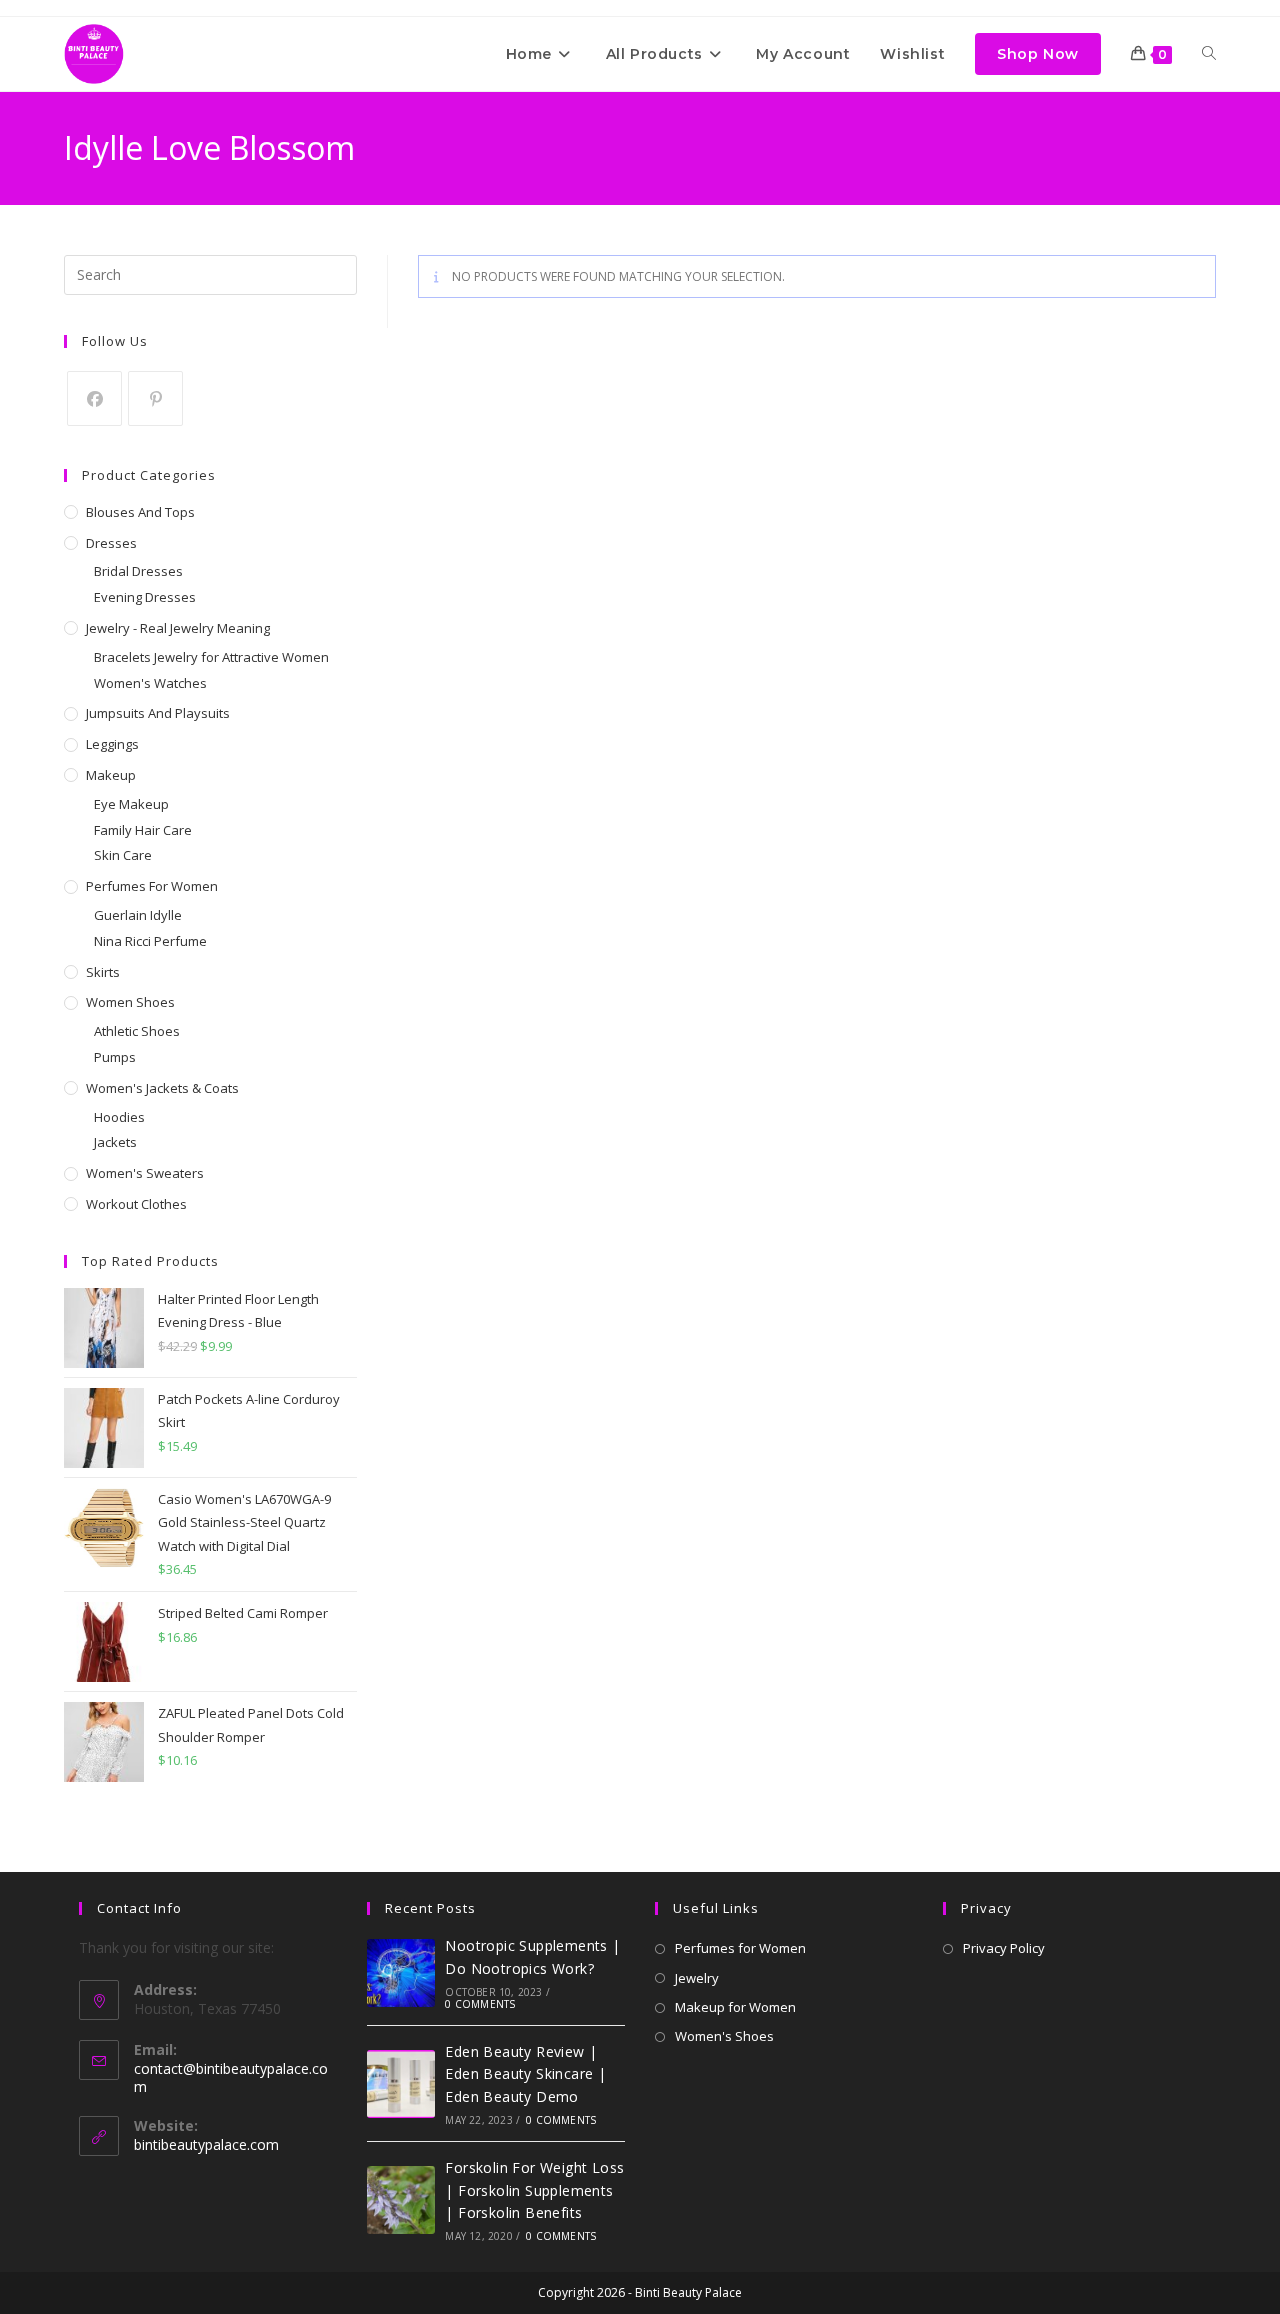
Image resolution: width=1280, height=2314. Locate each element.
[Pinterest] (155, 398)
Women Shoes (130, 1002)
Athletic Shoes (137, 1031)
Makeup (111, 775)
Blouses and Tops (140, 512)
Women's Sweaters (145, 1173)
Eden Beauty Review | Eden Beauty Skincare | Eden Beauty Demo (525, 2074)
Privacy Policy (1004, 1948)
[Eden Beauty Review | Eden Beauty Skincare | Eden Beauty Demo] (401, 2084)
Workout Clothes (136, 1204)
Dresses (111, 543)
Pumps (115, 1057)
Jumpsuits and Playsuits (158, 713)
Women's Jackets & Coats (162, 1088)
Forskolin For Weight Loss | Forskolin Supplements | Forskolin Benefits (534, 2190)
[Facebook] (94, 398)
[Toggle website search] (1209, 54)
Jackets (115, 1142)
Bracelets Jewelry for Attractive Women (211, 657)
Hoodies (119, 1117)
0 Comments (480, 2004)
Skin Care (123, 855)
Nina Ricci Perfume (150, 941)
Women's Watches (150, 683)
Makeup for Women (735, 2007)
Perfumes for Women (152, 886)
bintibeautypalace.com (206, 2144)
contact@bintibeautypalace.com (231, 2077)
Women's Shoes (724, 2036)
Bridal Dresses (138, 571)
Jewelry (697, 1978)
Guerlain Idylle (138, 915)
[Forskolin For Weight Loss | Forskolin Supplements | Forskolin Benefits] (401, 2200)
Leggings (112, 744)
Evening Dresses (145, 597)
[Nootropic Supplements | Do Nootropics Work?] (401, 1973)
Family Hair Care (143, 830)
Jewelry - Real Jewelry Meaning (178, 628)
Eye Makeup (131, 804)
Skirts (103, 972)
